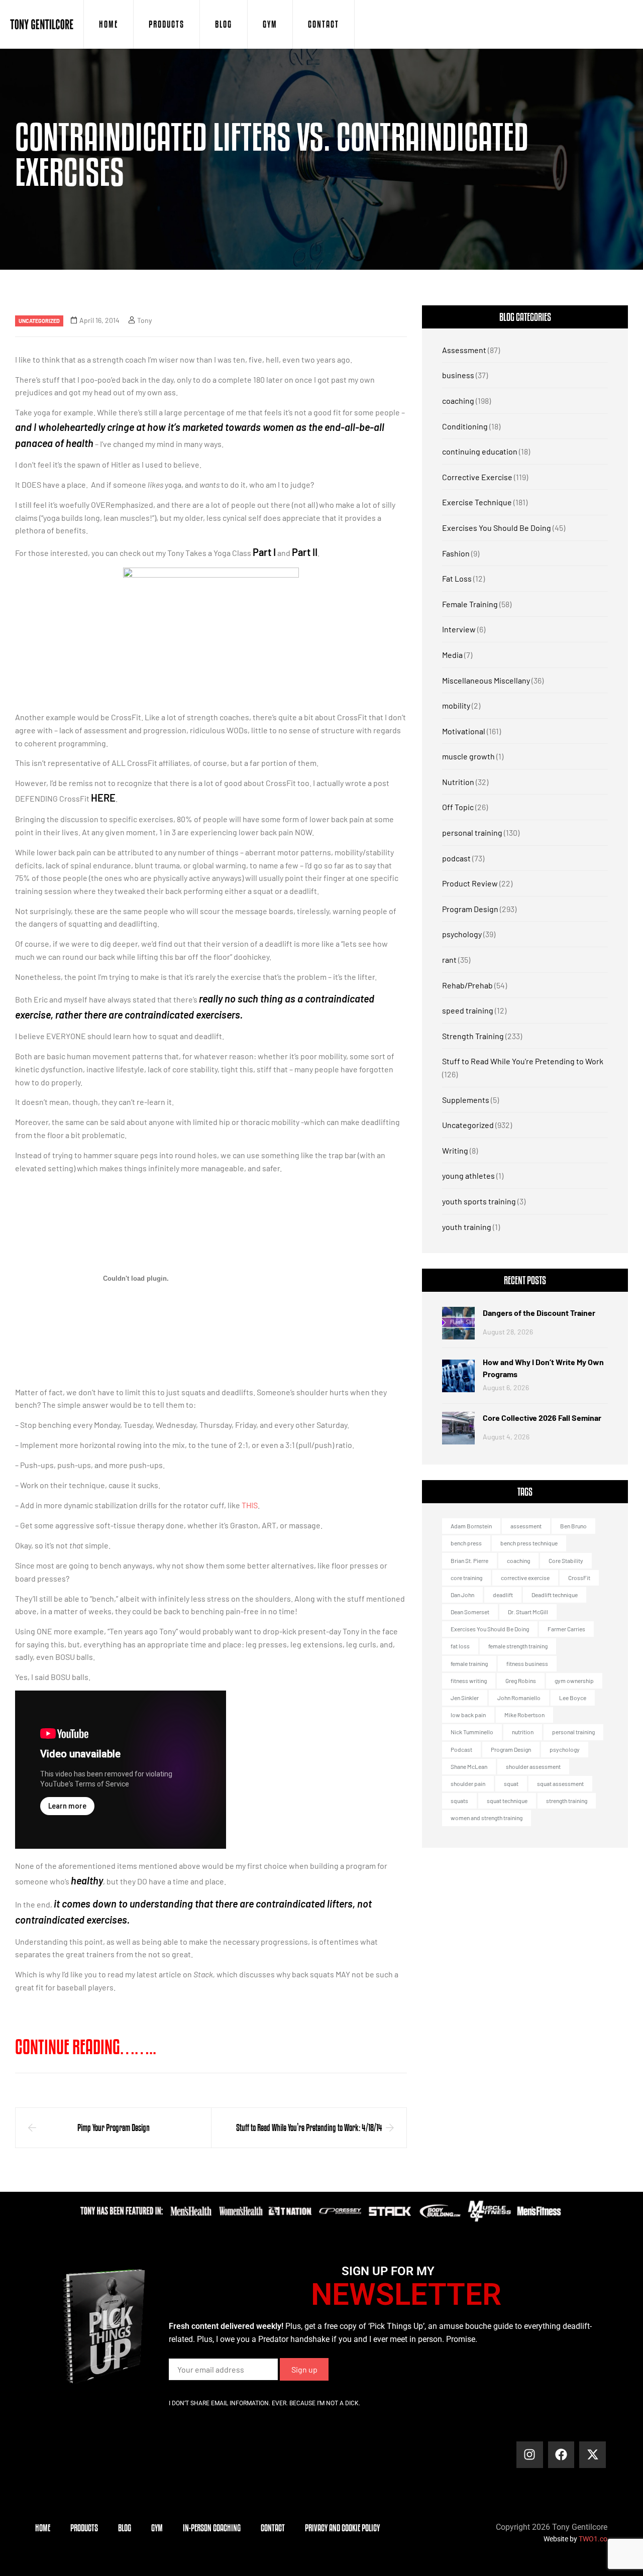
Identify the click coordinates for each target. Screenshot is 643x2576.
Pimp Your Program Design (114, 2127)
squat (511, 1783)
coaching (458, 401)
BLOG (224, 24)
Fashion (456, 553)
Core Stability (566, 1560)
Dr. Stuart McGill (528, 1612)
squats (459, 1801)
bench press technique (529, 1543)
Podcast (461, 1749)
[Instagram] (530, 2455)
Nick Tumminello (472, 1732)
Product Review (470, 883)
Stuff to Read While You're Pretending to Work (523, 1061)
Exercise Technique (477, 502)
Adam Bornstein (471, 1526)
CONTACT (324, 24)
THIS (250, 1505)
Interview (459, 629)
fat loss (460, 1646)
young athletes (468, 1175)
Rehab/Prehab (467, 985)
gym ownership (574, 1681)
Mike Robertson (524, 1715)
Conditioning (465, 426)
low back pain (468, 1715)
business (458, 375)
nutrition (523, 1732)
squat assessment (560, 1783)
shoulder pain (468, 1783)
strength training (567, 1801)
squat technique (507, 1801)
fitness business (527, 1663)
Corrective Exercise (477, 477)
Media (452, 655)
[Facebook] (561, 2455)
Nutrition (458, 782)
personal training (472, 832)
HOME (109, 24)
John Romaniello (519, 1698)
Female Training (470, 604)
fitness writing (469, 1681)
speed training (468, 1010)
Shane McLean (469, 1766)
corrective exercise (525, 1578)
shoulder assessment (533, 1766)
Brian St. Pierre (469, 1560)
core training (466, 1578)
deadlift (503, 1595)
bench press (466, 1543)
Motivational (464, 731)
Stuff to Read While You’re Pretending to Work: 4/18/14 (309, 2127)
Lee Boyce (573, 1698)
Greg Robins (521, 1681)
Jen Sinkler (465, 1698)
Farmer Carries (566, 1629)
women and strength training (487, 1818)
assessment (526, 1526)
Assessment (464, 350)
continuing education (480, 451)
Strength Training (473, 1036)
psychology (462, 934)
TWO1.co (593, 2539)
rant (449, 960)
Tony (144, 320)
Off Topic (458, 807)
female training (469, 1663)
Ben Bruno (573, 1526)
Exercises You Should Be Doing (497, 528)
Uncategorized (39, 321)
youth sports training (479, 1201)
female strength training (518, 1646)
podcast (456, 858)
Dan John (462, 1595)
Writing (455, 1150)
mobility (456, 705)
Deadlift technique (555, 1595)
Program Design (470, 909)
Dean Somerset (470, 1612)
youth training (467, 1227)
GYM (270, 24)
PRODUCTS (167, 24)
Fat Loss (457, 578)
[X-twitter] (593, 2455)
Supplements (466, 1100)
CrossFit (579, 1578)
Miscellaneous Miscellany (486, 680)
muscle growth (468, 756)
